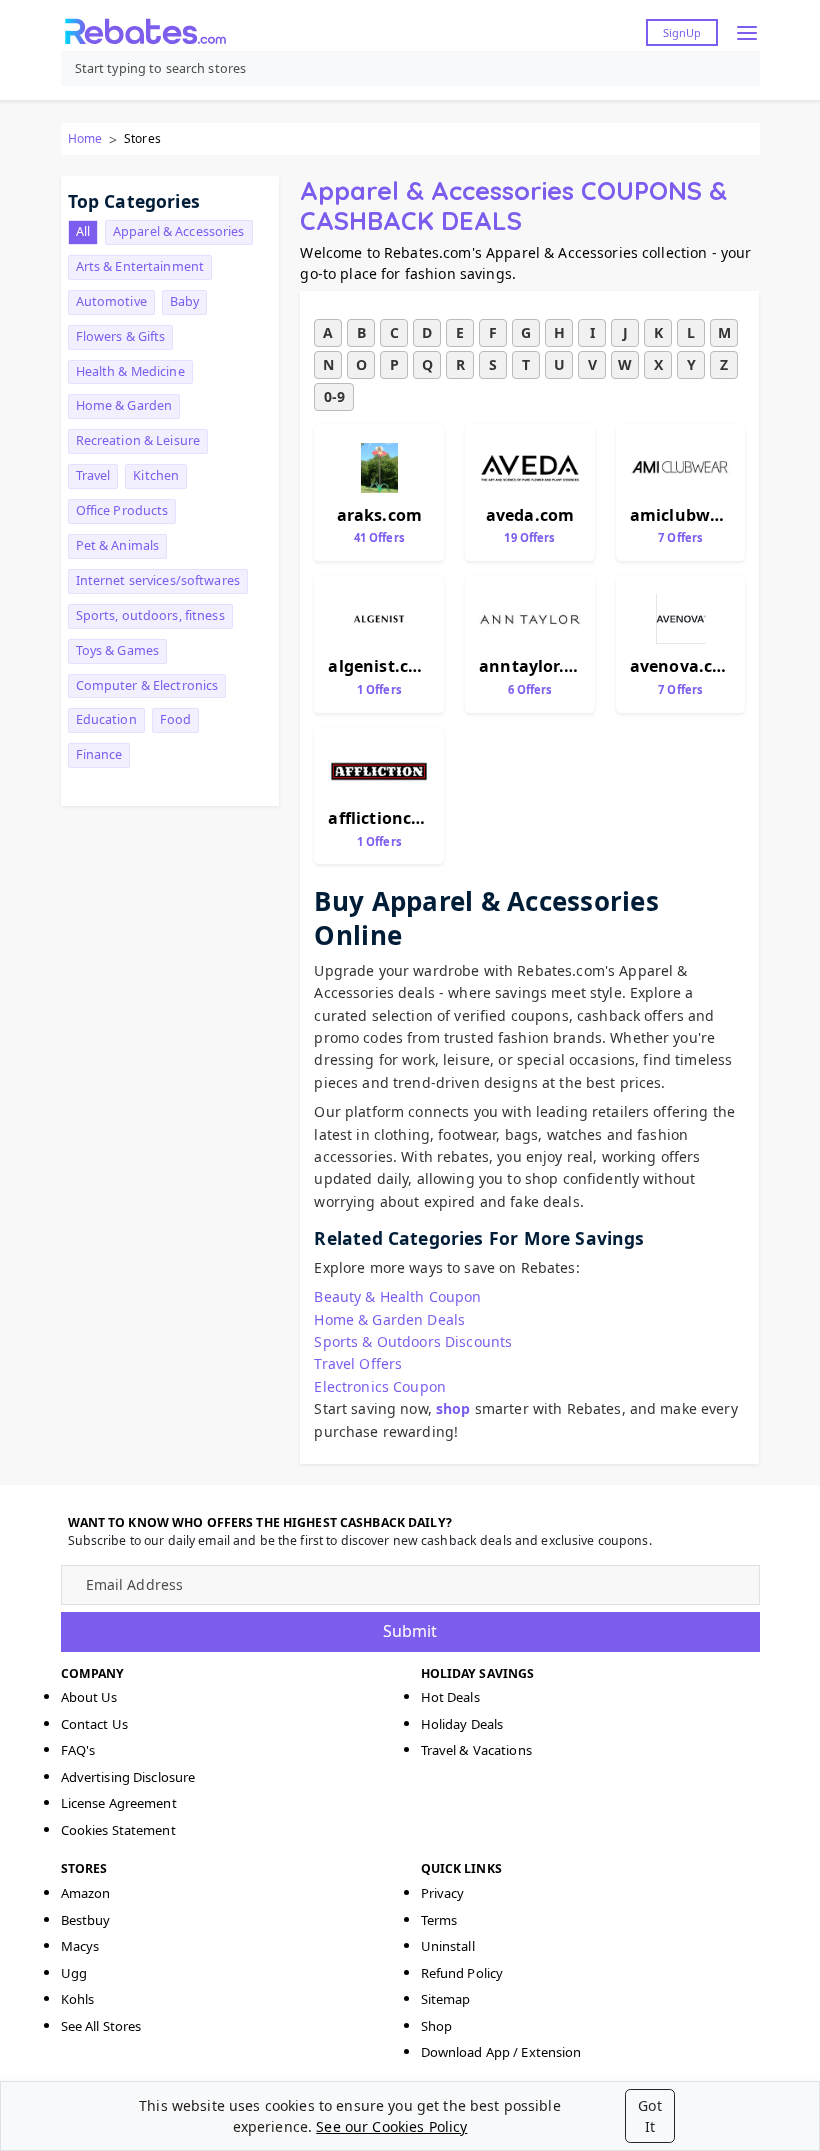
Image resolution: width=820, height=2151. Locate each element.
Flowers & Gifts (121, 336)
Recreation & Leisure (138, 440)
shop (453, 1408)
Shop (437, 2026)
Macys (80, 1946)
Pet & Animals (118, 545)
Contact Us (94, 1724)
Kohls (78, 1999)
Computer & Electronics (147, 685)
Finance (99, 754)
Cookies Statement (118, 1830)
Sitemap (446, 1999)
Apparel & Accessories (179, 231)
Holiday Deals (462, 1724)
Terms (439, 1920)
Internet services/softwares (158, 580)
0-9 (334, 396)
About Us (89, 1697)
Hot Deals (450, 1697)
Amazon (86, 1893)
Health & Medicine (130, 371)
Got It (649, 2116)
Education (106, 719)
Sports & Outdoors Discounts (413, 1341)
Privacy (443, 1893)
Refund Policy (462, 1973)
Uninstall (448, 1946)
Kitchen (156, 475)
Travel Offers (358, 1363)
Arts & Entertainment (140, 266)
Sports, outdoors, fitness (150, 615)
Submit (410, 1631)
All (83, 231)
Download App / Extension (501, 2052)
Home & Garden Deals (389, 1319)
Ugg (74, 1973)
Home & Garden (124, 405)
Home (85, 138)
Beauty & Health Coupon (397, 1296)
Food (176, 719)
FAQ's (78, 1750)
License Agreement (119, 1803)
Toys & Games (118, 650)
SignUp (682, 32)
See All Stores (101, 2026)
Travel (93, 475)
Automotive (111, 301)
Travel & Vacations (476, 1750)
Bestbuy (86, 1920)
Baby (185, 301)
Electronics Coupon (380, 1386)
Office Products (122, 510)
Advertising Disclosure (128, 1777)
